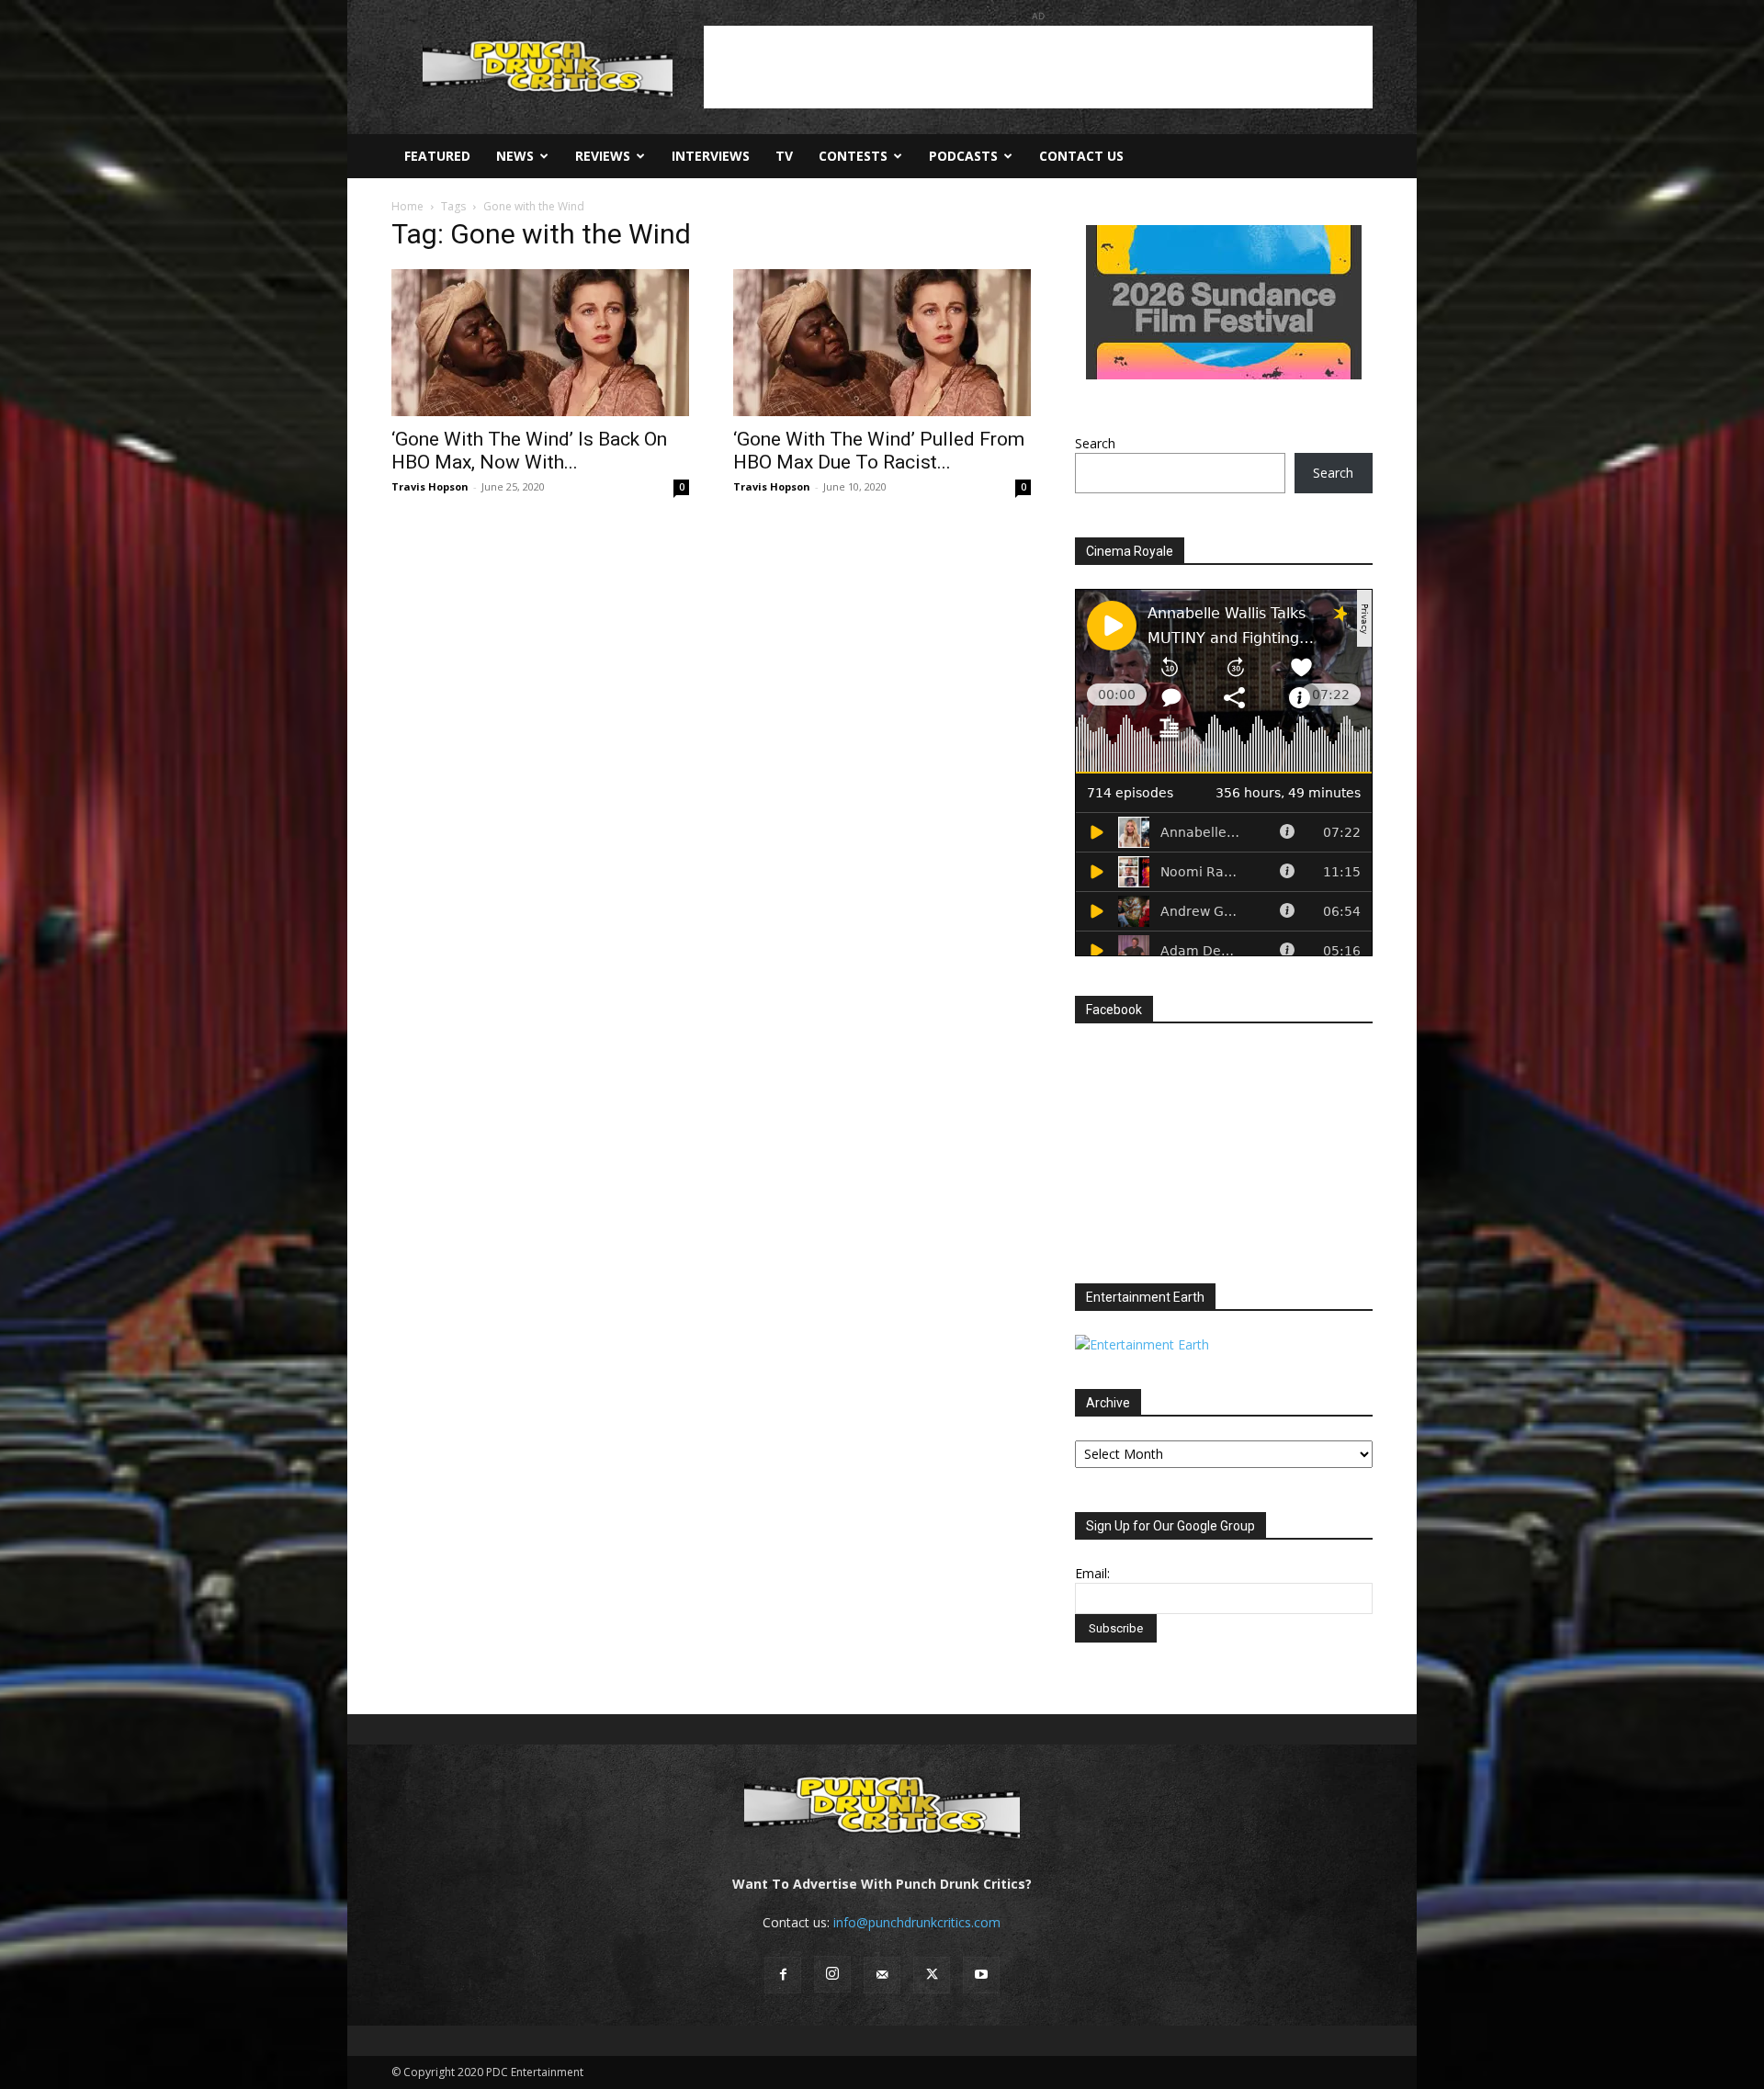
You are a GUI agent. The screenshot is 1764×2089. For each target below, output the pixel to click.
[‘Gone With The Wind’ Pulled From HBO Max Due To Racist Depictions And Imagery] (882, 343)
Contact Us (1081, 156)
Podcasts (963, 156)
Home (407, 206)
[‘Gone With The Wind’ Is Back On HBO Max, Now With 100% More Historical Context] (540, 343)
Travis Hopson (430, 486)
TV (784, 156)
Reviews (603, 156)
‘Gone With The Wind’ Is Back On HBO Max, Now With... (529, 451)
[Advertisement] (1038, 67)
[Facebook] (783, 1975)
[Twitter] (932, 1975)
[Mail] (882, 1975)
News (515, 156)
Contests (853, 156)
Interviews (711, 156)
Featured (437, 156)
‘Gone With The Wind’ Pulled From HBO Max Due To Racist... (879, 451)
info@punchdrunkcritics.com (917, 1922)
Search (1095, 443)
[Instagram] (832, 1974)
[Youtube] (981, 1975)
